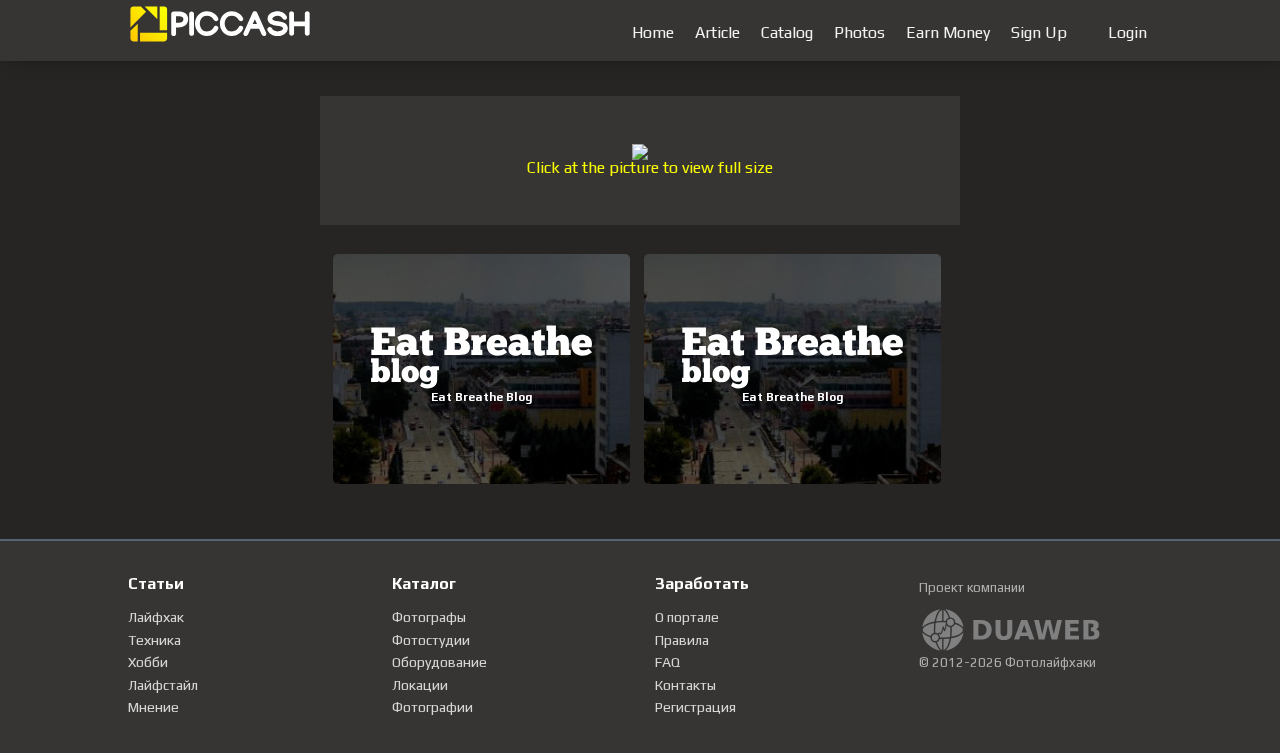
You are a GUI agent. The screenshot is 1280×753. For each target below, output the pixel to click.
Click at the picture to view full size (650, 167)
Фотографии (432, 707)
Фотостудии (431, 640)
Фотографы (429, 617)
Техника (154, 640)
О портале (687, 617)
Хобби (148, 662)
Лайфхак (156, 617)
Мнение (153, 707)
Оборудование (439, 662)
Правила (682, 640)
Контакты (685, 685)
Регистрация (695, 707)
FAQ (667, 662)
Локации (420, 685)
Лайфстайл (163, 685)
